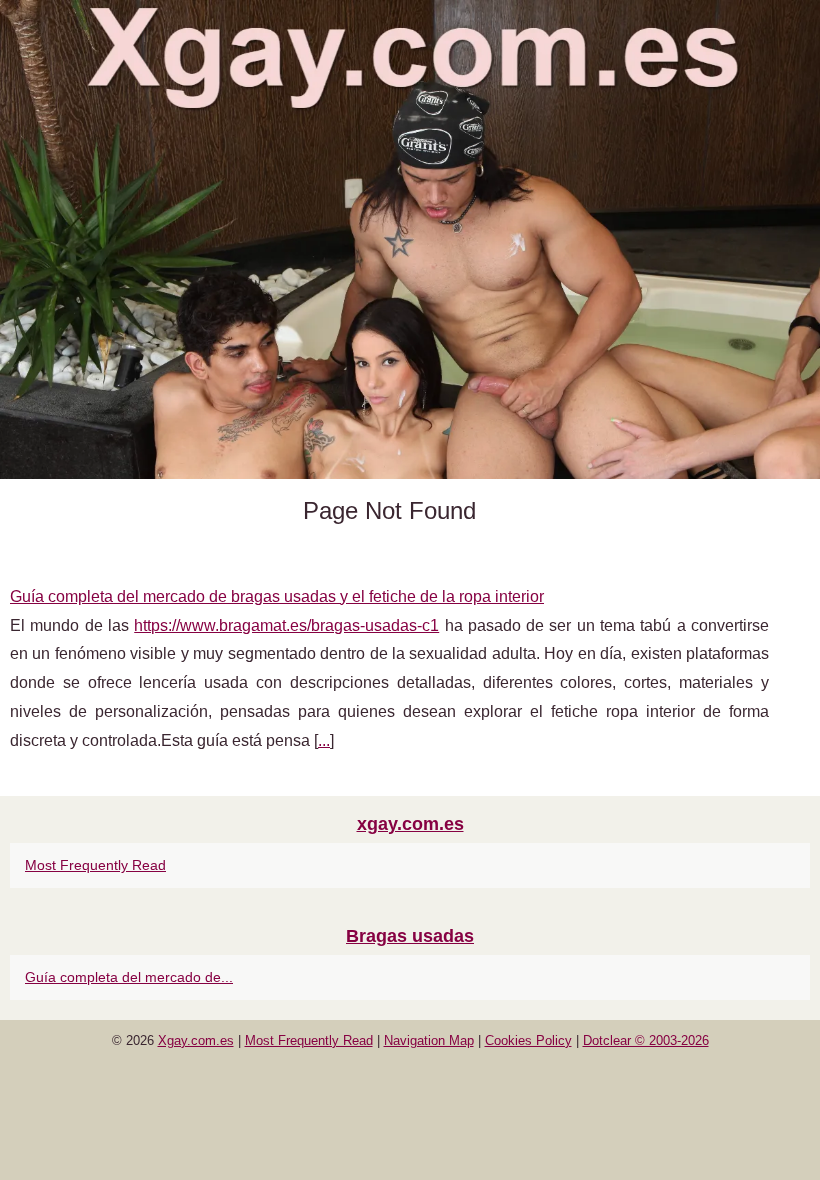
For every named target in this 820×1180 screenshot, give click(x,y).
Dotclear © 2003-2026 (646, 1040)
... (324, 740)
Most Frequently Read (95, 865)
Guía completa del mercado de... (129, 977)
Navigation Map (429, 1040)
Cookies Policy (528, 1040)
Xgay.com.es (196, 1040)
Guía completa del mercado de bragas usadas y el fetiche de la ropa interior (277, 596)
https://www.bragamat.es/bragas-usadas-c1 (286, 625)
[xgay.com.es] (410, 239)
